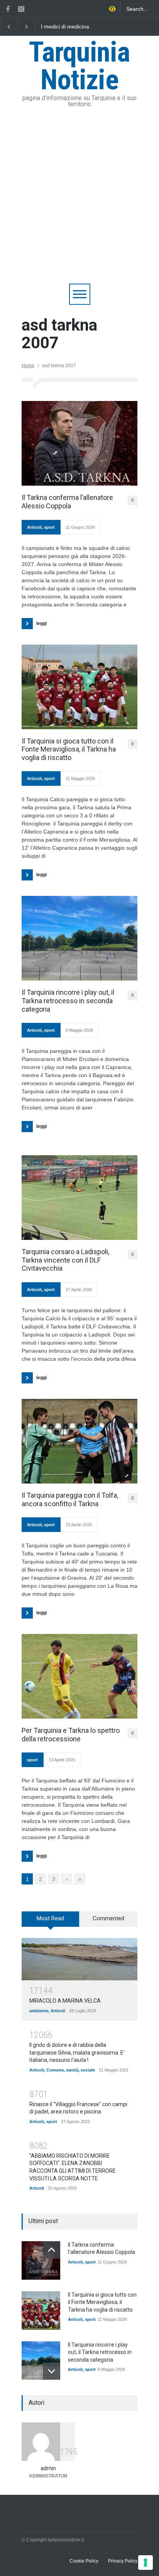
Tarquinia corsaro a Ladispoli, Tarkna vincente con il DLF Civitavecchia (65, 1260)
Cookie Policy (84, 2561)
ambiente (39, 2011)
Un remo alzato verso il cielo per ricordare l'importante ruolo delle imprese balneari (97, 27)
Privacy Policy (123, 2561)
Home (28, 366)
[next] (52, 2371)
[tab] (51, 1922)
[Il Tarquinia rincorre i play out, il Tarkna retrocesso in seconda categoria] (79, 938)
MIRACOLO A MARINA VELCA (65, 2001)
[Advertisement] (79, 200)
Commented (108, 1918)
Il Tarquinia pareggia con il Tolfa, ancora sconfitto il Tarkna (70, 1499)
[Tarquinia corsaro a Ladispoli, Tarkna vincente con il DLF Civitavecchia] (79, 1198)
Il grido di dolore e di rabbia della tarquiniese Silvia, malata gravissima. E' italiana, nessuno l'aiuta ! (77, 2052)
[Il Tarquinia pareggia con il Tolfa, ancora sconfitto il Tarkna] (79, 1441)
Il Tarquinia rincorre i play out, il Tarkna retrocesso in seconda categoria (68, 1001)
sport (49, 527)
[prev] (52, 2250)
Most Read (50, 1918)
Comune (55, 2070)
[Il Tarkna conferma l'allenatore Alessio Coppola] (41, 2260)
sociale (88, 2070)
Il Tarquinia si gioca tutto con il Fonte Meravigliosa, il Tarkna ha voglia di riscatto (69, 749)
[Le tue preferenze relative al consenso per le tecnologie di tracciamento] (145, 2563)
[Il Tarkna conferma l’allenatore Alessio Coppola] (79, 443)
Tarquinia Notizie (79, 66)
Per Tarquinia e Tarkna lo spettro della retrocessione (71, 1735)
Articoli (34, 527)
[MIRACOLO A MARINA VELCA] (79, 1959)
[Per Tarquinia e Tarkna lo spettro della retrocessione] (79, 1676)
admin (48, 2468)
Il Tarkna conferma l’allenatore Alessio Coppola (67, 502)
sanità (72, 2070)
